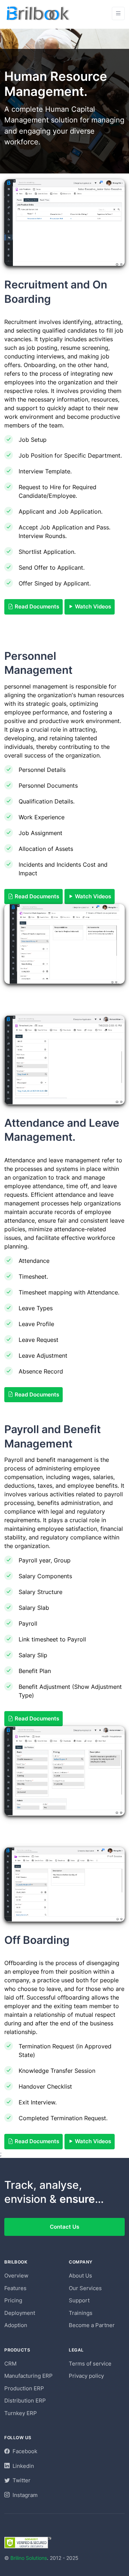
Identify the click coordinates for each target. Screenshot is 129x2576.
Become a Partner (92, 2325)
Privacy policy (86, 2376)
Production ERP (24, 2388)
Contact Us (64, 2227)
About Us (80, 2276)
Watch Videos (92, 606)
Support (79, 2300)
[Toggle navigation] (118, 13)
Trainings (81, 2313)
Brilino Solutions (29, 2558)
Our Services (85, 2288)
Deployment (20, 2313)
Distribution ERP (25, 2401)
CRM (10, 2364)
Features (15, 2288)
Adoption (16, 2325)
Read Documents (36, 606)
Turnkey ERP (21, 2413)
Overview (16, 2276)
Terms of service (90, 2364)
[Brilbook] (39, 13)
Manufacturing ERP (28, 2376)
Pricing (13, 2300)
